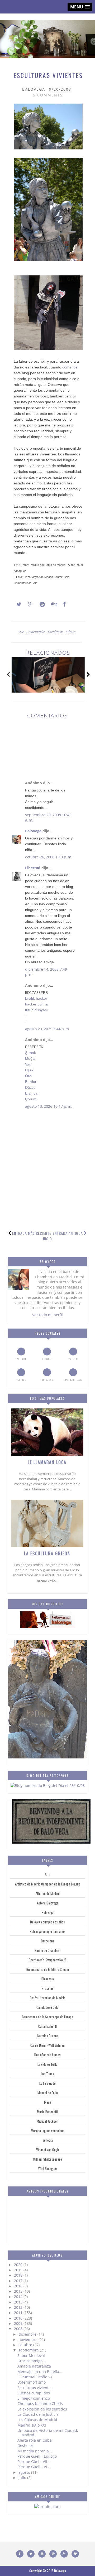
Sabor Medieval (31, 2356)
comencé (70, 367)
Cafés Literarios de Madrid (48, 1998)
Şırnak (30, 1053)
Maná (48, 2102)
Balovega (33, 831)
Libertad (33, 868)
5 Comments (48, 95)
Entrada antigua (68, 1233)
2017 (19, 2281)
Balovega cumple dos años (47, 1922)
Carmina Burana (48, 2036)
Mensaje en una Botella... (40, 2372)
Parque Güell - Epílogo (37, 2456)
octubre (26, 2345)
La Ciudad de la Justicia (38, 2414)
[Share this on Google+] (28, 604)
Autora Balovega (48, 1903)
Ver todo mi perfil (47, 1315)
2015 (19, 2291)
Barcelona (48, 1941)
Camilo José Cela (47, 2007)
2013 (19, 2302)
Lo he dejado (47, 2083)
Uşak (29, 1070)
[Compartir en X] (16, 604)
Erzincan (32, 1093)
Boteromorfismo (32, 2382)
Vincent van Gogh (47, 2150)
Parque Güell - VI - (33, 2467)
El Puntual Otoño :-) (35, 2377)
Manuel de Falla (48, 2093)
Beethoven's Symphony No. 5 (47, 1960)
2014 (19, 2296)
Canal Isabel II (47, 2026)
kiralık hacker (36, 998)
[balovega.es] (47, 1627)
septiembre (29, 2350)
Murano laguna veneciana (48, 2131)
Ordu (29, 1076)
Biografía (48, 1979)
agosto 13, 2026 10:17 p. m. (49, 1106)
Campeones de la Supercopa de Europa (47, 2017)
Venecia (48, 2140)
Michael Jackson (47, 2121)
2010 (19, 2318)
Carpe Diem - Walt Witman (47, 2045)
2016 (19, 2286)
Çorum (31, 1099)
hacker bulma (36, 1004)
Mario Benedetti (47, 2112)
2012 (19, 2307)
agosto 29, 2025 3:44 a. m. (47, 1029)
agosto (25, 2472)
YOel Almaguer (48, 2169)
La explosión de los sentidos (42, 2409)
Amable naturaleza (34, 2366)
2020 (19, 2265)
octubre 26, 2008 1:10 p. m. (49, 857)
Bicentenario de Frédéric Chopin (48, 1969)
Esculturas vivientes (35, 2388)
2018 (19, 2275)
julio (23, 2478)
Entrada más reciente (32, 1233)
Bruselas (48, 1988)
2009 (19, 2323)
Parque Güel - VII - (33, 2461)
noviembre (28, 2339)
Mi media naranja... (35, 2451)
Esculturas (56, 632)
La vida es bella (47, 2064)
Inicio (48, 1236)
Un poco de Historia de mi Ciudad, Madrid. (48, 2433)
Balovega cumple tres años (48, 1931)
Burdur (31, 1082)
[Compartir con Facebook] (63, 604)
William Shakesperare (47, 2159)
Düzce (30, 1087)
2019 (19, 2270)
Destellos (25, 2445)
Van (28, 1064)
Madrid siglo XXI (32, 2425)
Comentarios (36, 632)
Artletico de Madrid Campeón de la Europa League (48, 1884)
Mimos (71, 632)
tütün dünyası (36, 1010)
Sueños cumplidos (34, 2393)
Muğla (30, 1058)
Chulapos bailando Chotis (40, 2404)
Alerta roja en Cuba (35, 2440)
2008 (19, 2329)
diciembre (28, 2334)
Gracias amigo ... (32, 2361)
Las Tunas (47, 2074)
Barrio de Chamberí (47, 1950)
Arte (21, 632)
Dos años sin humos (47, 2055)
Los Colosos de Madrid (37, 2420)
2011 (19, 2313)
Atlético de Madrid (48, 1893)
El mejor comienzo (34, 2398)
